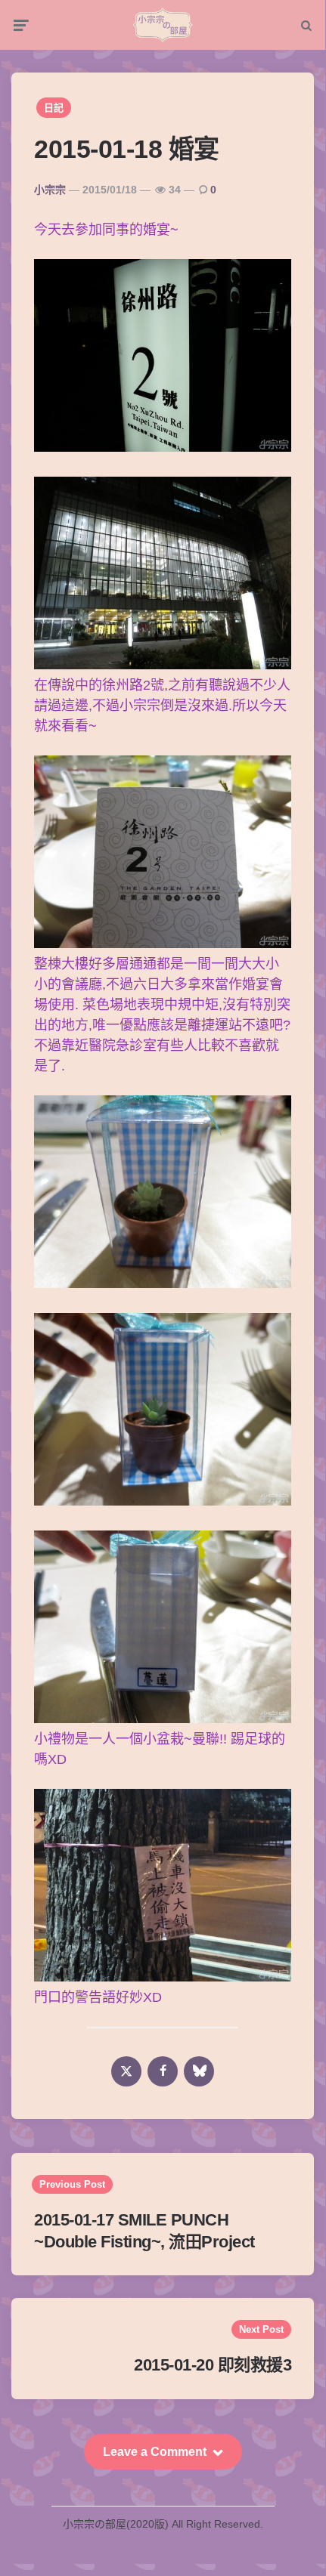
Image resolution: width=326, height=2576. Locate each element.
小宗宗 (50, 190)
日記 (54, 108)
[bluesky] (199, 2071)
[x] (126, 2071)
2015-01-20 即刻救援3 (213, 2365)
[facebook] (163, 2071)
